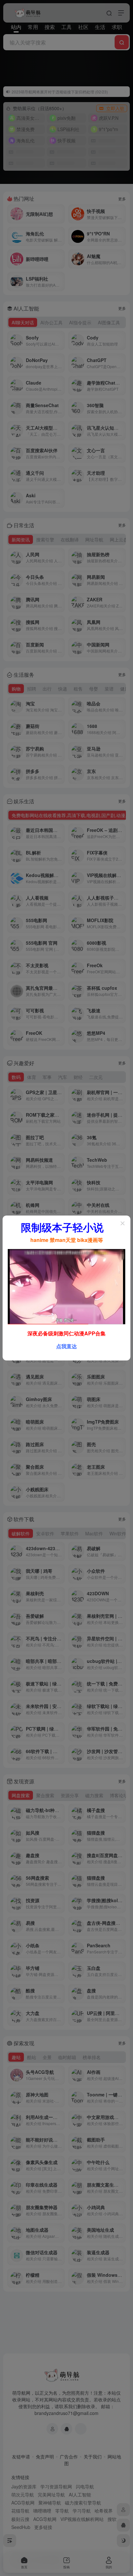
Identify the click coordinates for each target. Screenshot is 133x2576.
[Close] (123, 1223)
